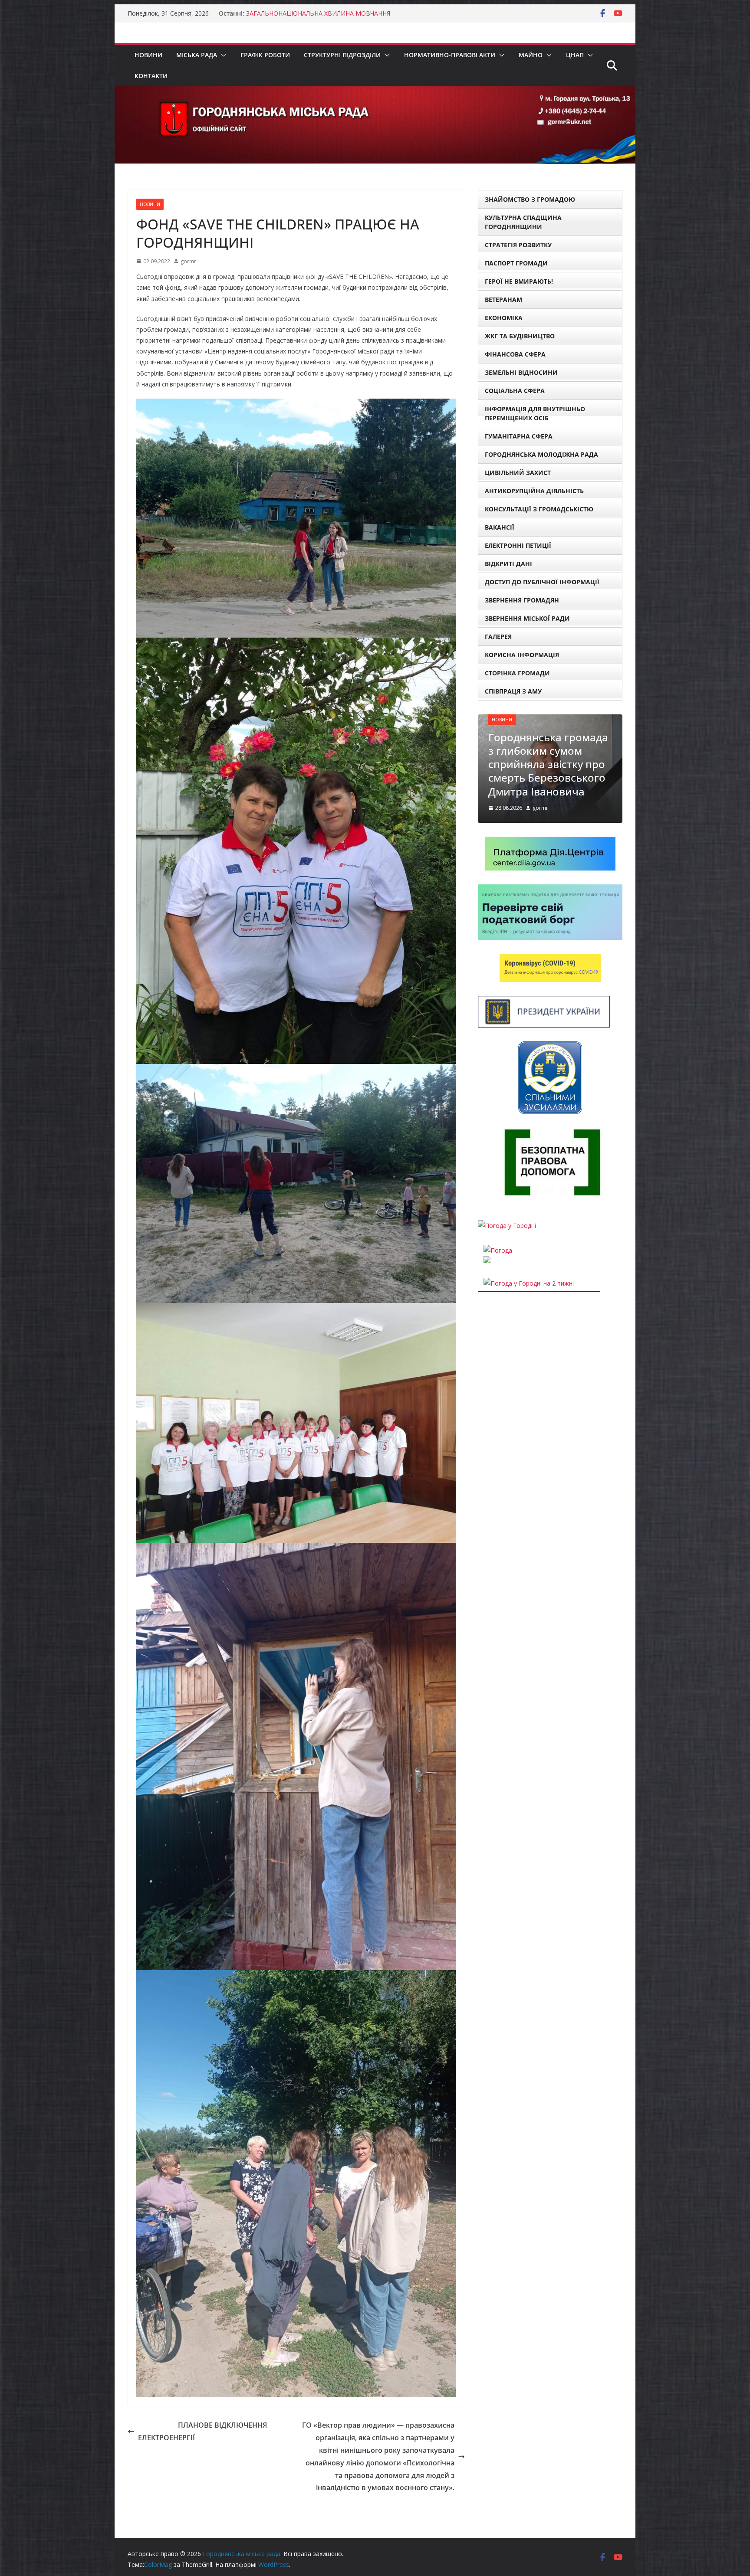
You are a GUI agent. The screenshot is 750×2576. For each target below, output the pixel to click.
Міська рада (197, 55)
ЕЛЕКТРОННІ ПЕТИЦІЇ (518, 545)
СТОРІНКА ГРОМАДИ (517, 673)
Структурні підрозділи (342, 55)
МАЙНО (531, 55)
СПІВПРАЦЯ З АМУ (513, 691)
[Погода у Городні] (507, 1199)
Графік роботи (265, 55)
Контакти (151, 76)
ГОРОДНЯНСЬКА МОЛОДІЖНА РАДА (541, 454)
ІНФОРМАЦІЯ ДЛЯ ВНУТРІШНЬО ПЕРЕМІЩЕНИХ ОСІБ (535, 413)
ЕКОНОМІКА (504, 318)
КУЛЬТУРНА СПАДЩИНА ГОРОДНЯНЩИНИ (523, 222)
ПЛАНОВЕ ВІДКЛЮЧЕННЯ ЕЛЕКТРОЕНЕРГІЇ (202, 2431)
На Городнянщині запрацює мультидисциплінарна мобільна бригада (546, 744)
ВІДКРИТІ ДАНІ (508, 564)
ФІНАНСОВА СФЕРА (515, 354)
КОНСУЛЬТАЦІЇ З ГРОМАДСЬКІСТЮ (539, 509)
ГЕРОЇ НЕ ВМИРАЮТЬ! (519, 281)
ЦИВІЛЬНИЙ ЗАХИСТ (518, 473)
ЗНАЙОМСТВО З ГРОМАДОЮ (530, 199)
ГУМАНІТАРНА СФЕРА (519, 436)
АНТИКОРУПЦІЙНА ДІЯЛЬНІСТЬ (534, 491)
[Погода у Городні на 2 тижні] (529, 1256)
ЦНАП (575, 55)
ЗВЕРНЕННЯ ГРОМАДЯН (522, 600)
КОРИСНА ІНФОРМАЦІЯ (522, 655)
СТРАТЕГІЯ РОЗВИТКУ (518, 245)
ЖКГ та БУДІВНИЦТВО (520, 336)
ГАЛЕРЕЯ (498, 637)
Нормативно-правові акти (450, 55)
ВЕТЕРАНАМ (503, 299)
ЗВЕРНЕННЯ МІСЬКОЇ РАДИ (527, 618)
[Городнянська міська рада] (375, 92)
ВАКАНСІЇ (500, 527)
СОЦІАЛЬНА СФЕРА (515, 391)
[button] (222, 55)
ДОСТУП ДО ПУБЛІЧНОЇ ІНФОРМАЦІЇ (542, 582)
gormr (188, 261)
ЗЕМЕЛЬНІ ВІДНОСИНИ (521, 372)
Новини (148, 55)
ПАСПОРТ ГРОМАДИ (516, 263)
